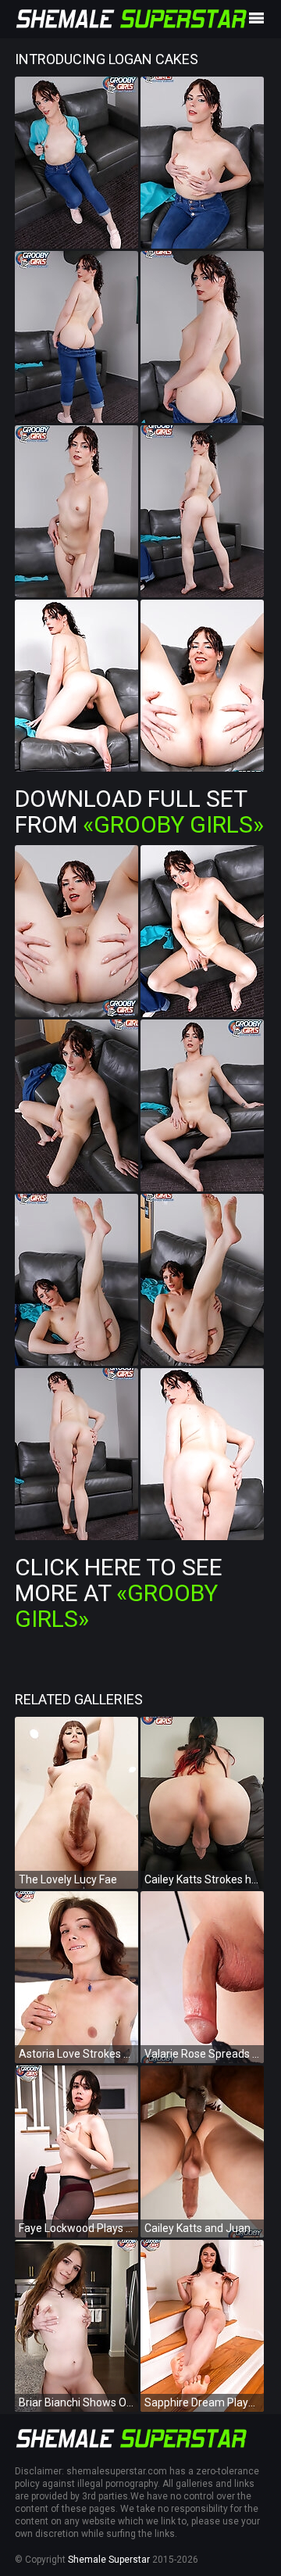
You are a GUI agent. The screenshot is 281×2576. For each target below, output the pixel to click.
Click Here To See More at (119, 1593)
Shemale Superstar (109, 2560)
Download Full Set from (139, 811)
